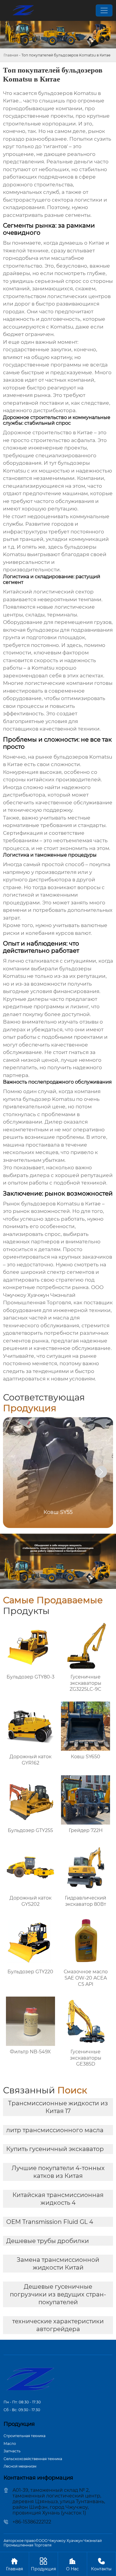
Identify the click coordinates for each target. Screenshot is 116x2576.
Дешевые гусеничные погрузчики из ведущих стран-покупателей (58, 2294)
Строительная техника (25, 2436)
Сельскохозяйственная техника (33, 2459)
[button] (101, 1472)
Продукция (43, 2564)
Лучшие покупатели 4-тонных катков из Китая (58, 2172)
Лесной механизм (20, 2466)
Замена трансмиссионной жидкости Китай (58, 2264)
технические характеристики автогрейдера (58, 2325)
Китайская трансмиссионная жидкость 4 (58, 2199)
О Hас (72, 2564)
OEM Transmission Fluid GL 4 (50, 2222)
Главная (11, 55)
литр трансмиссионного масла (55, 2130)
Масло (10, 2444)
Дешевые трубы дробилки (48, 2241)
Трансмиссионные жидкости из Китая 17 (58, 2107)
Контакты (101, 2564)
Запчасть (12, 2451)
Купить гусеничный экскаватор (55, 2149)
